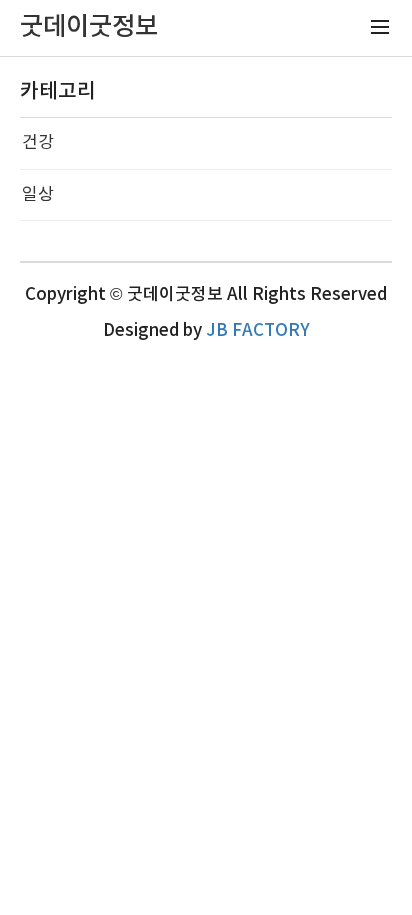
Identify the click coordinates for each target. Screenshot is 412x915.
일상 (38, 195)
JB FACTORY (258, 331)
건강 (38, 143)
